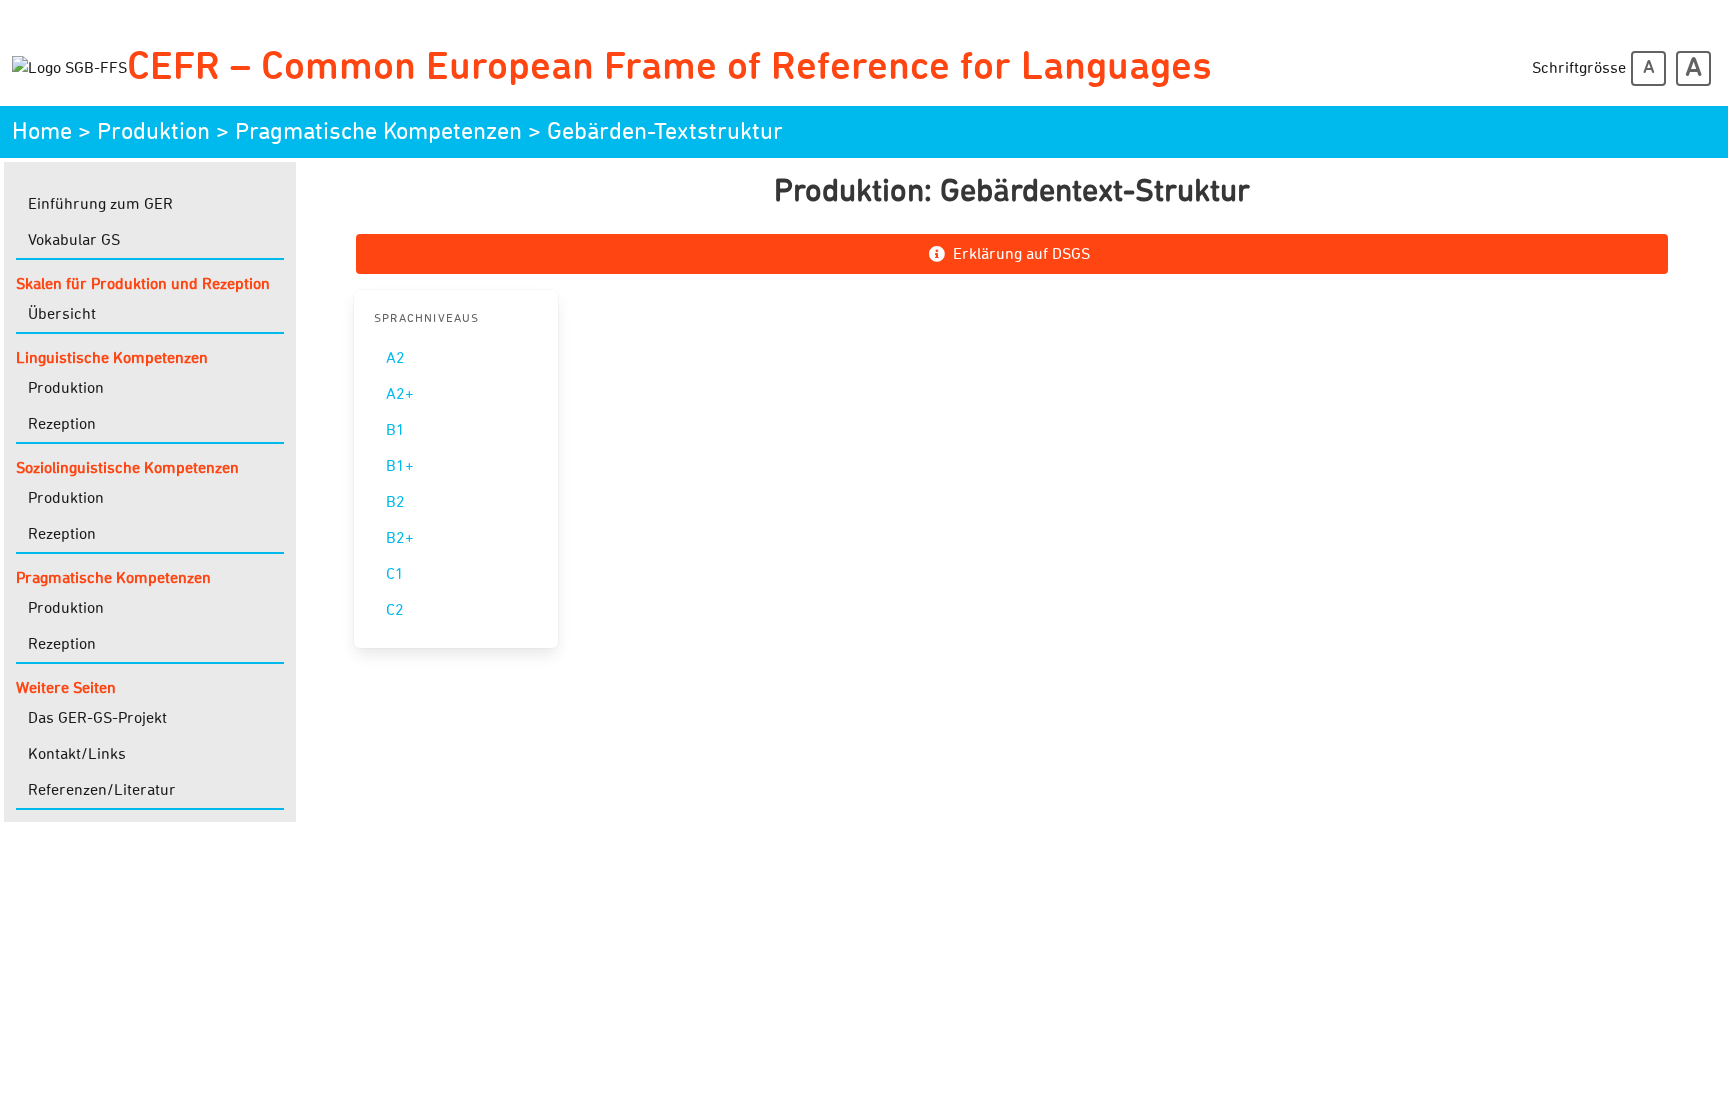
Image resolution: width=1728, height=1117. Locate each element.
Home (42, 132)
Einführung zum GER (100, 204)
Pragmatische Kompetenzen (378, 132)
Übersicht (62, 314)
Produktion (153, 132)
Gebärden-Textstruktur (665, 132)
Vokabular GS (74, 240)
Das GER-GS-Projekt (97, 718)
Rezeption (62, 424)
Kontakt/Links (77, 754)
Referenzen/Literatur (102, 790)
